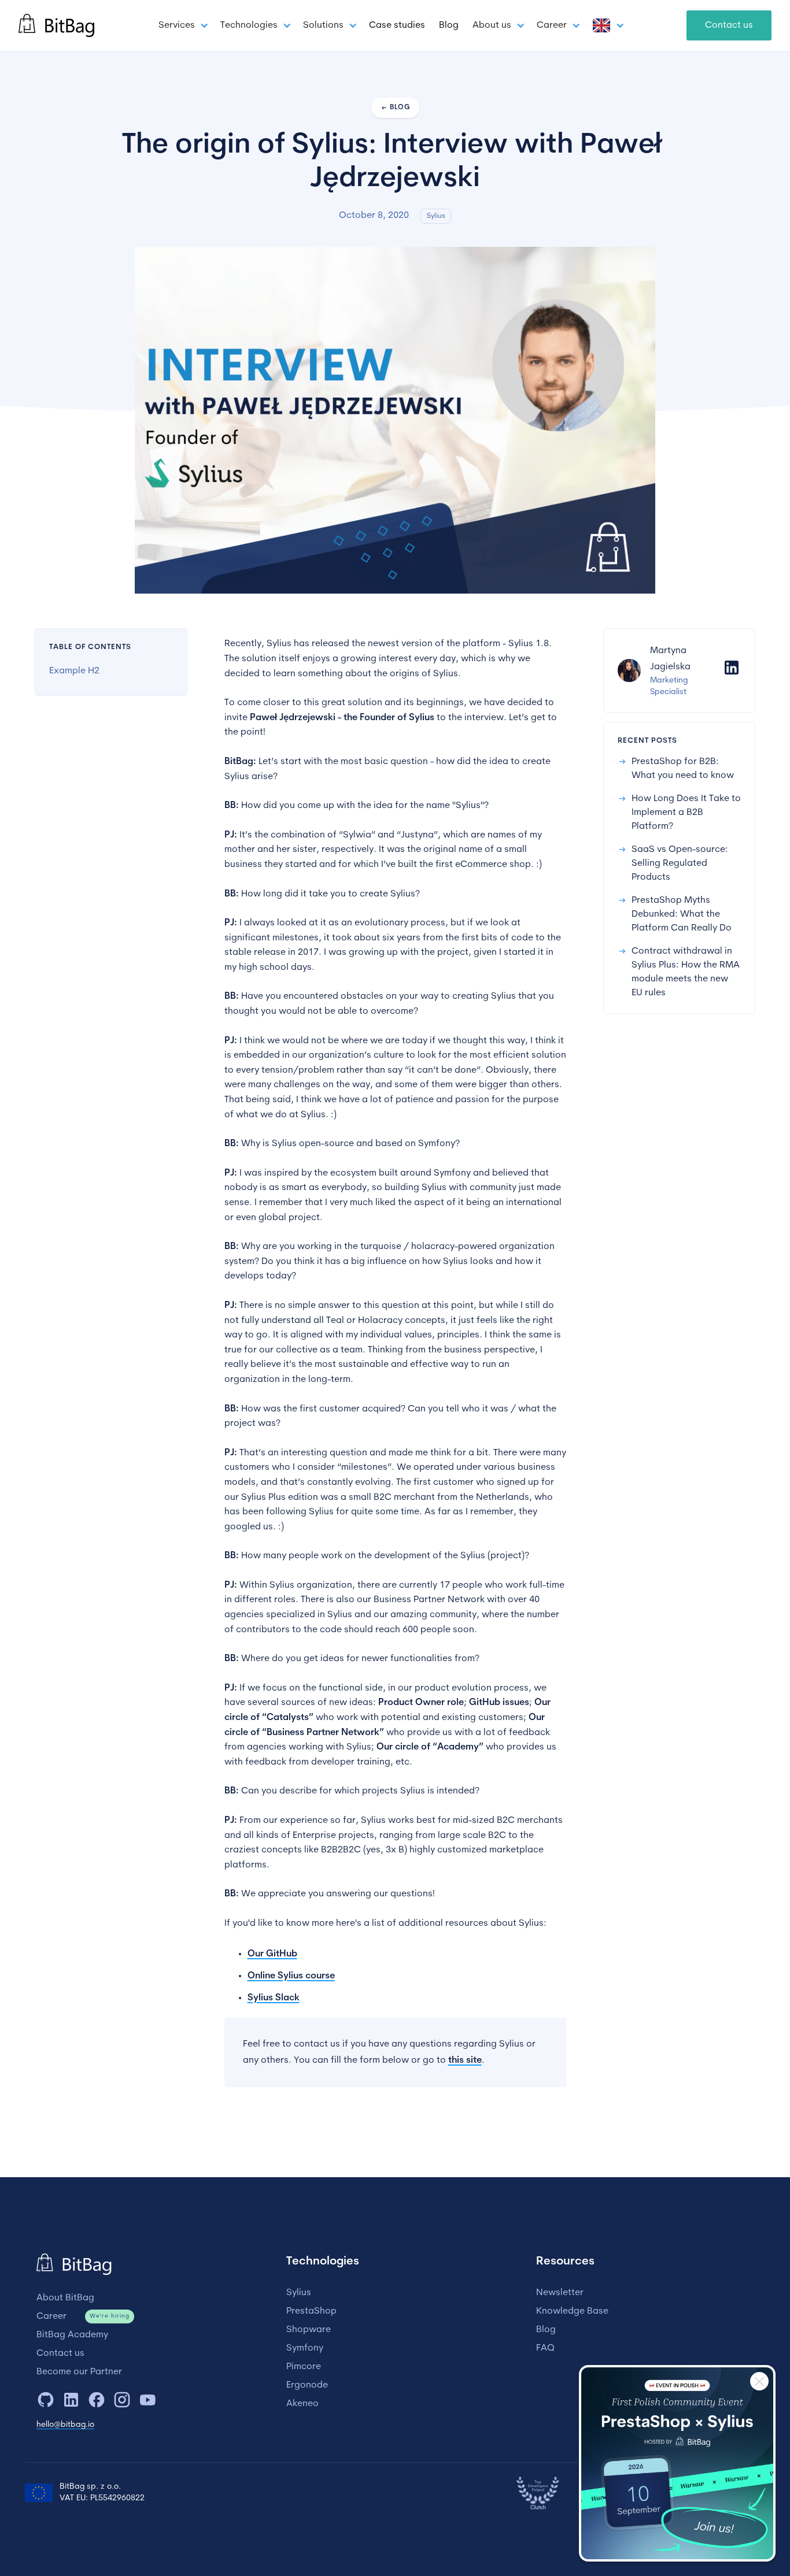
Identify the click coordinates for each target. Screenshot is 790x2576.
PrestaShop (311, 2311)
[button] (182, 25)
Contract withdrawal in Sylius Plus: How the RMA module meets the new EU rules (686, 972)
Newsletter (560, 2293)
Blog (449, 25)
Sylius (299, 2293)
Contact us (729, 25)
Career (51, 2316)
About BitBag (65, 2298)
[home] (56, 25)
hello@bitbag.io (65, 2425)
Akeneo (302, 2404)
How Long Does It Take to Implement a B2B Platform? (686, 813)
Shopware (309, 2330)
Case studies (397, 25)
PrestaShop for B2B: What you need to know (683, 769)
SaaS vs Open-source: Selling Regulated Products (680, 863)
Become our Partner (79, 2372)
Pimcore (304, 2367)
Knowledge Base (572, 2311)
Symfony (305, 2348)
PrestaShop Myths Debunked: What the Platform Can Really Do (682, 914)
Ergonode (307, 2385)
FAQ (545, 2348)
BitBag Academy (72, 2335)
